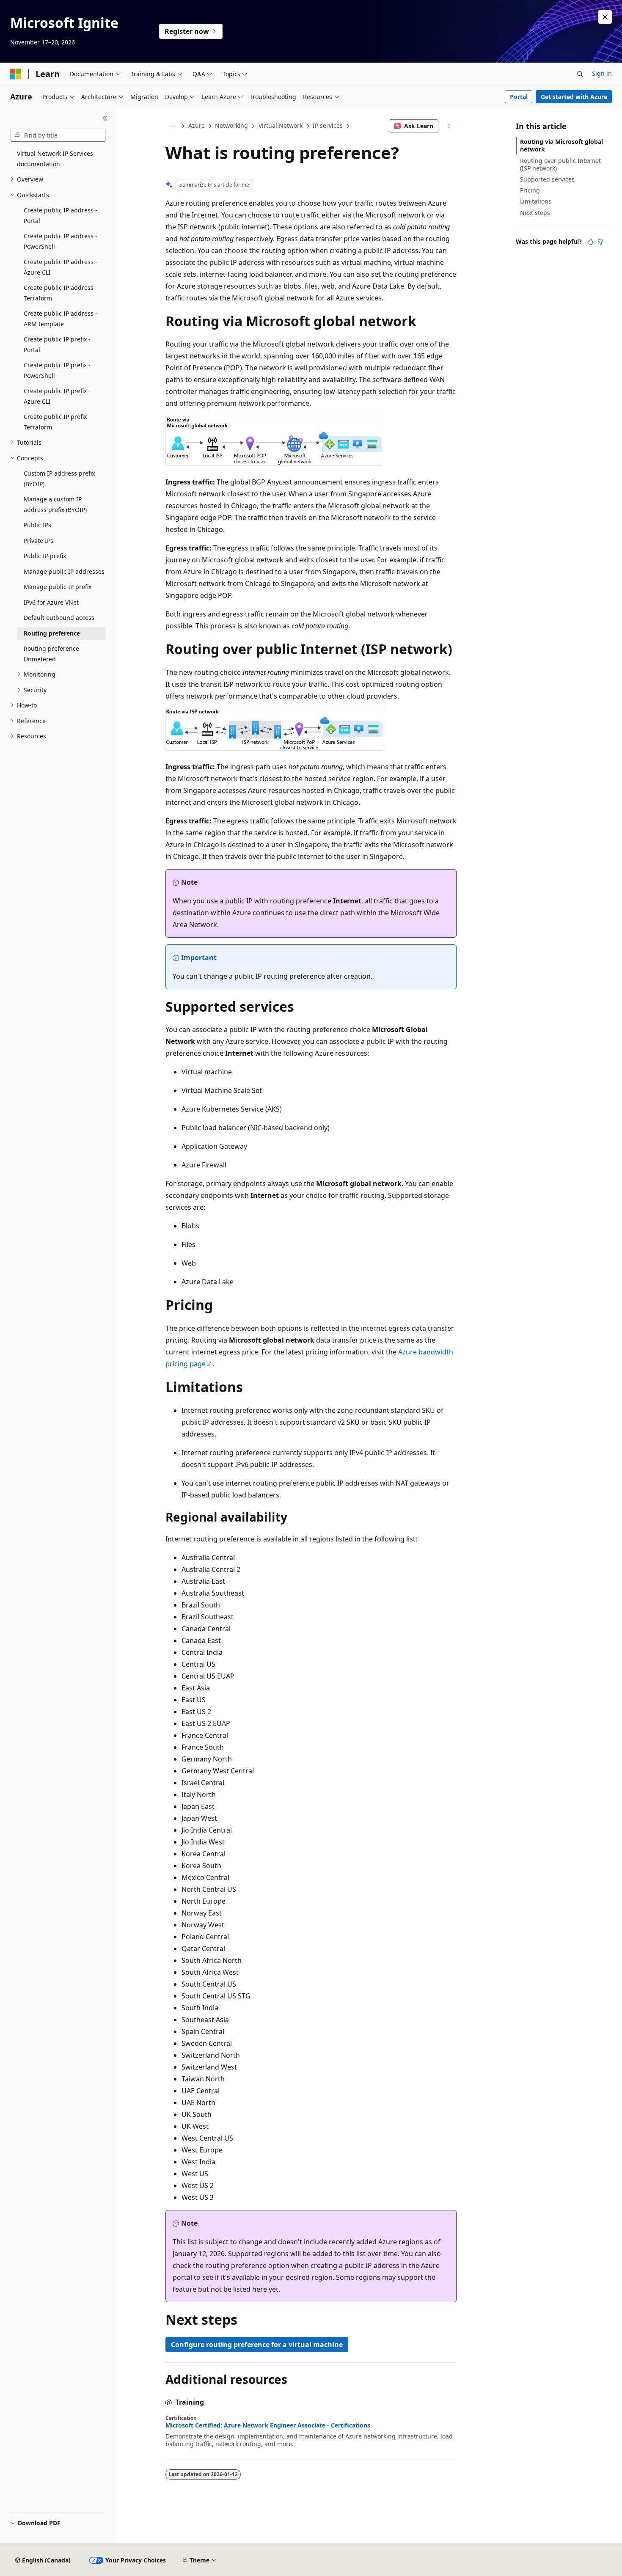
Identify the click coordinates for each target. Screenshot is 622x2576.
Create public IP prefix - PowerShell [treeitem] (57, 370)
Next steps (535, 213)
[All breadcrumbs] (173, 126)
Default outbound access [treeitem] (59, 618)
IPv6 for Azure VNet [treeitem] (51, 602)
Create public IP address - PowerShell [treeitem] (61, 241)
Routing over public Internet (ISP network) (560, 164)
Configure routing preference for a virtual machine (257, 2345)
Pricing (530, 190)
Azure (197, 125)
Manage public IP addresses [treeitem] (64, 571)
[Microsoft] (16, 74)
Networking (231, 125)
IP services (328, 125)
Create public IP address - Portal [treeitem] (61, 215)
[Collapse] (105, 118)
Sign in (602, 73)
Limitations (536, 201)
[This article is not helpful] (600, 242)
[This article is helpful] (590, 242)
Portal (519, 97)
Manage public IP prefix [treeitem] (58, 587)
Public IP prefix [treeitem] (45, 556)
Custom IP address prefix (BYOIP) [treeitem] (59, 479)
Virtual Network (281, 125)
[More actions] (449, 126)
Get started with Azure (574, 97)
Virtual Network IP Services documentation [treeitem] (55, 159)
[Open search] (580, 74)
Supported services (547, 179)
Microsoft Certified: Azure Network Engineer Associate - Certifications (268, 2425)
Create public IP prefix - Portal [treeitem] (57, 344)
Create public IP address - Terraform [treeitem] (61, 293)
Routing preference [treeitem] (52, 633)
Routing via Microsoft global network (561, 145)
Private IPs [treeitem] (39, 541)
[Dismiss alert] (605, 17)
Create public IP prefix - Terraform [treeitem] (57, 422)
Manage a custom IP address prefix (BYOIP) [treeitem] (55, 504)
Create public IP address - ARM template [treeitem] (61, 319)
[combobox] (58, 135)
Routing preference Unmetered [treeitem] (51, 654)
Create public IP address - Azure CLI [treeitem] (61, 267)
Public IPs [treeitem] (37, 525)
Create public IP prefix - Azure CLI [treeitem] (57, 396)
